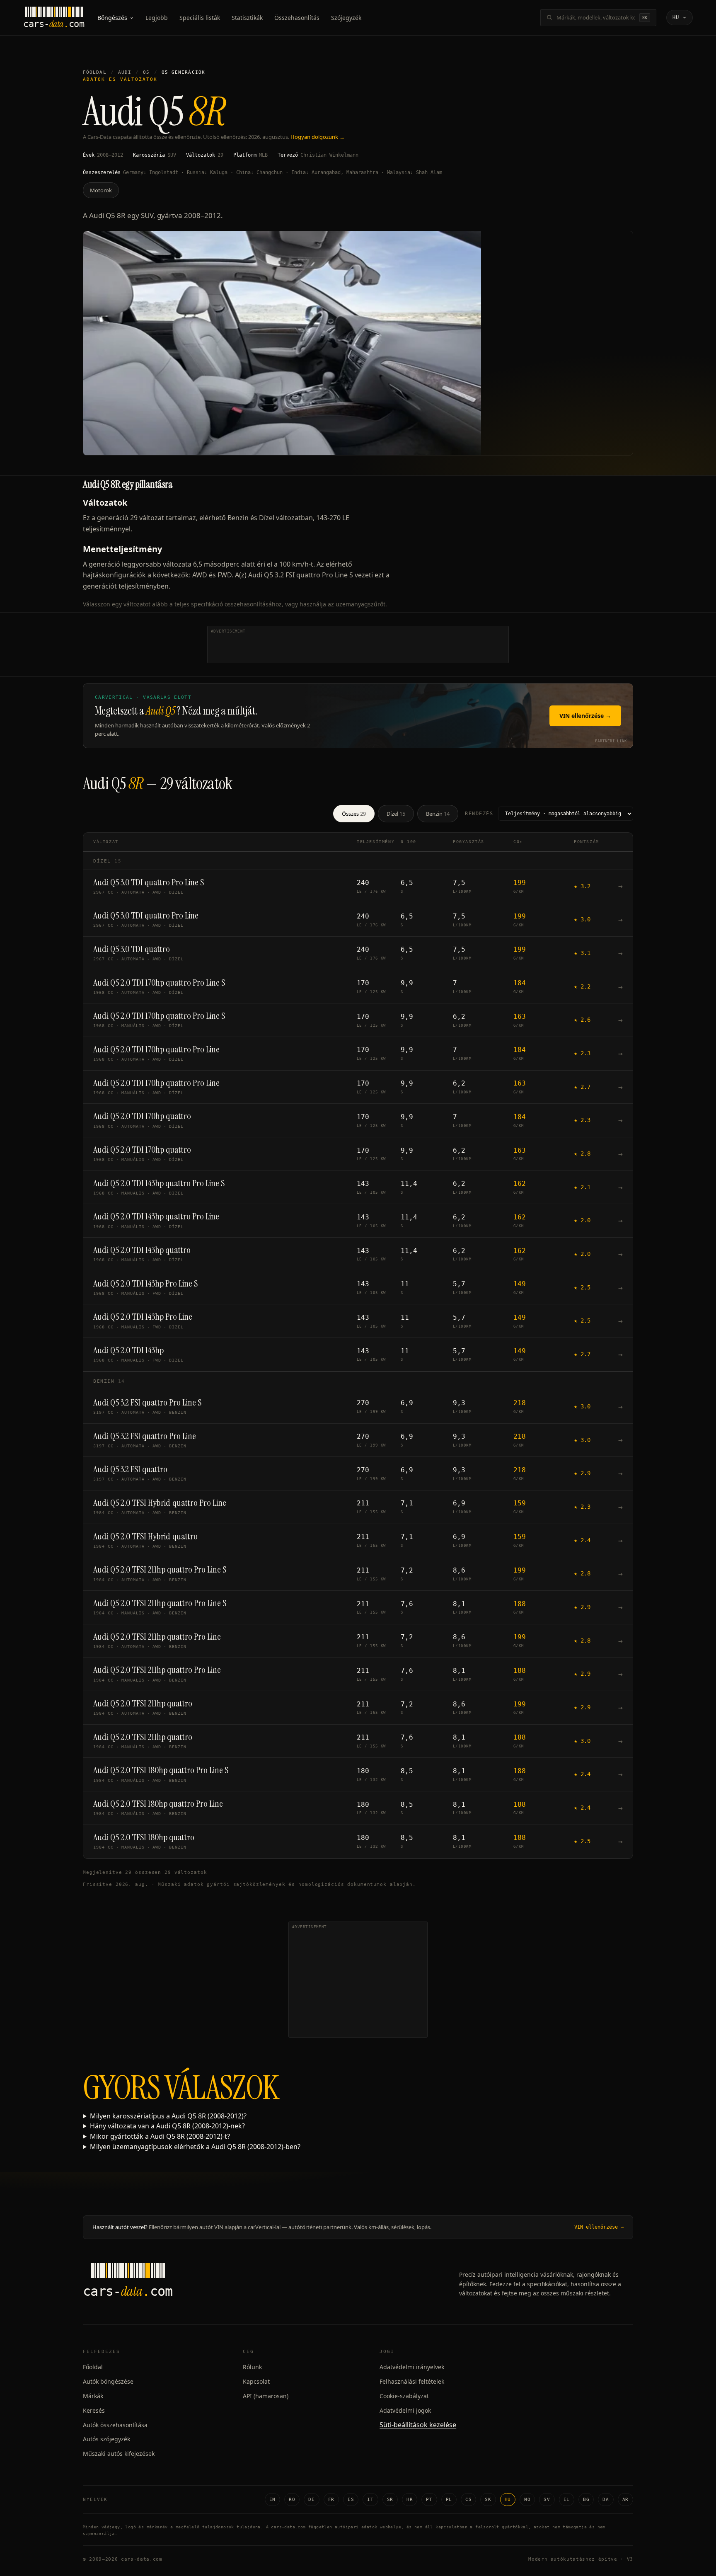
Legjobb (157, 18)
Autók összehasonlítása (115, 2425)
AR (625, 2500)
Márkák (93, 2396)
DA (606, 2500)
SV (547, 2500)
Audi (125, 72)
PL (449, 2500)
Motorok (101, 190)
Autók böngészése (108, 2381)
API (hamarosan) (266, 2396)
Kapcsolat (256, 2381)
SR (390, 2500)
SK (488, 2500)
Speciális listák (200, 18)
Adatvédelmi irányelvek (412, 2367)
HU (508, 2500)
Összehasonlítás (297, 18)
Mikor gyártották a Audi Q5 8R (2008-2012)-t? (160, 2136)
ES (351, 2500)
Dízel (396, 814)
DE (311, 2500)
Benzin (438, 814)
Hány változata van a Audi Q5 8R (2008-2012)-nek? (167, 2126)
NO (527, 2500)
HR (410, 2500)
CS (468, 2500)
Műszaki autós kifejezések (119, 2454)
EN (272, 2500)
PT (429, 2500)
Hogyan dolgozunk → (318, 137)
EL (567, 2500)
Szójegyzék (346, 18)
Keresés (94, 2410)
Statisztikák (247, 18)
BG (586, 2500)
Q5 (146, 72)
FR (331, 2500)
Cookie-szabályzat (404, 2396)
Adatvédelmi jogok (405, 2410)
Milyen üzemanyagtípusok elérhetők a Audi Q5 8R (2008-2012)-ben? (195, 2147)
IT (370, 2500)
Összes (354, 814)
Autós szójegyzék (106, 2439)
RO (292, 2500)
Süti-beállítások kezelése (418, 2425)
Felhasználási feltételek (412, 2381)
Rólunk (252, 2367)
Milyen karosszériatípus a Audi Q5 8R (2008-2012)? (168, 2116)
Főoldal (95, 72)
